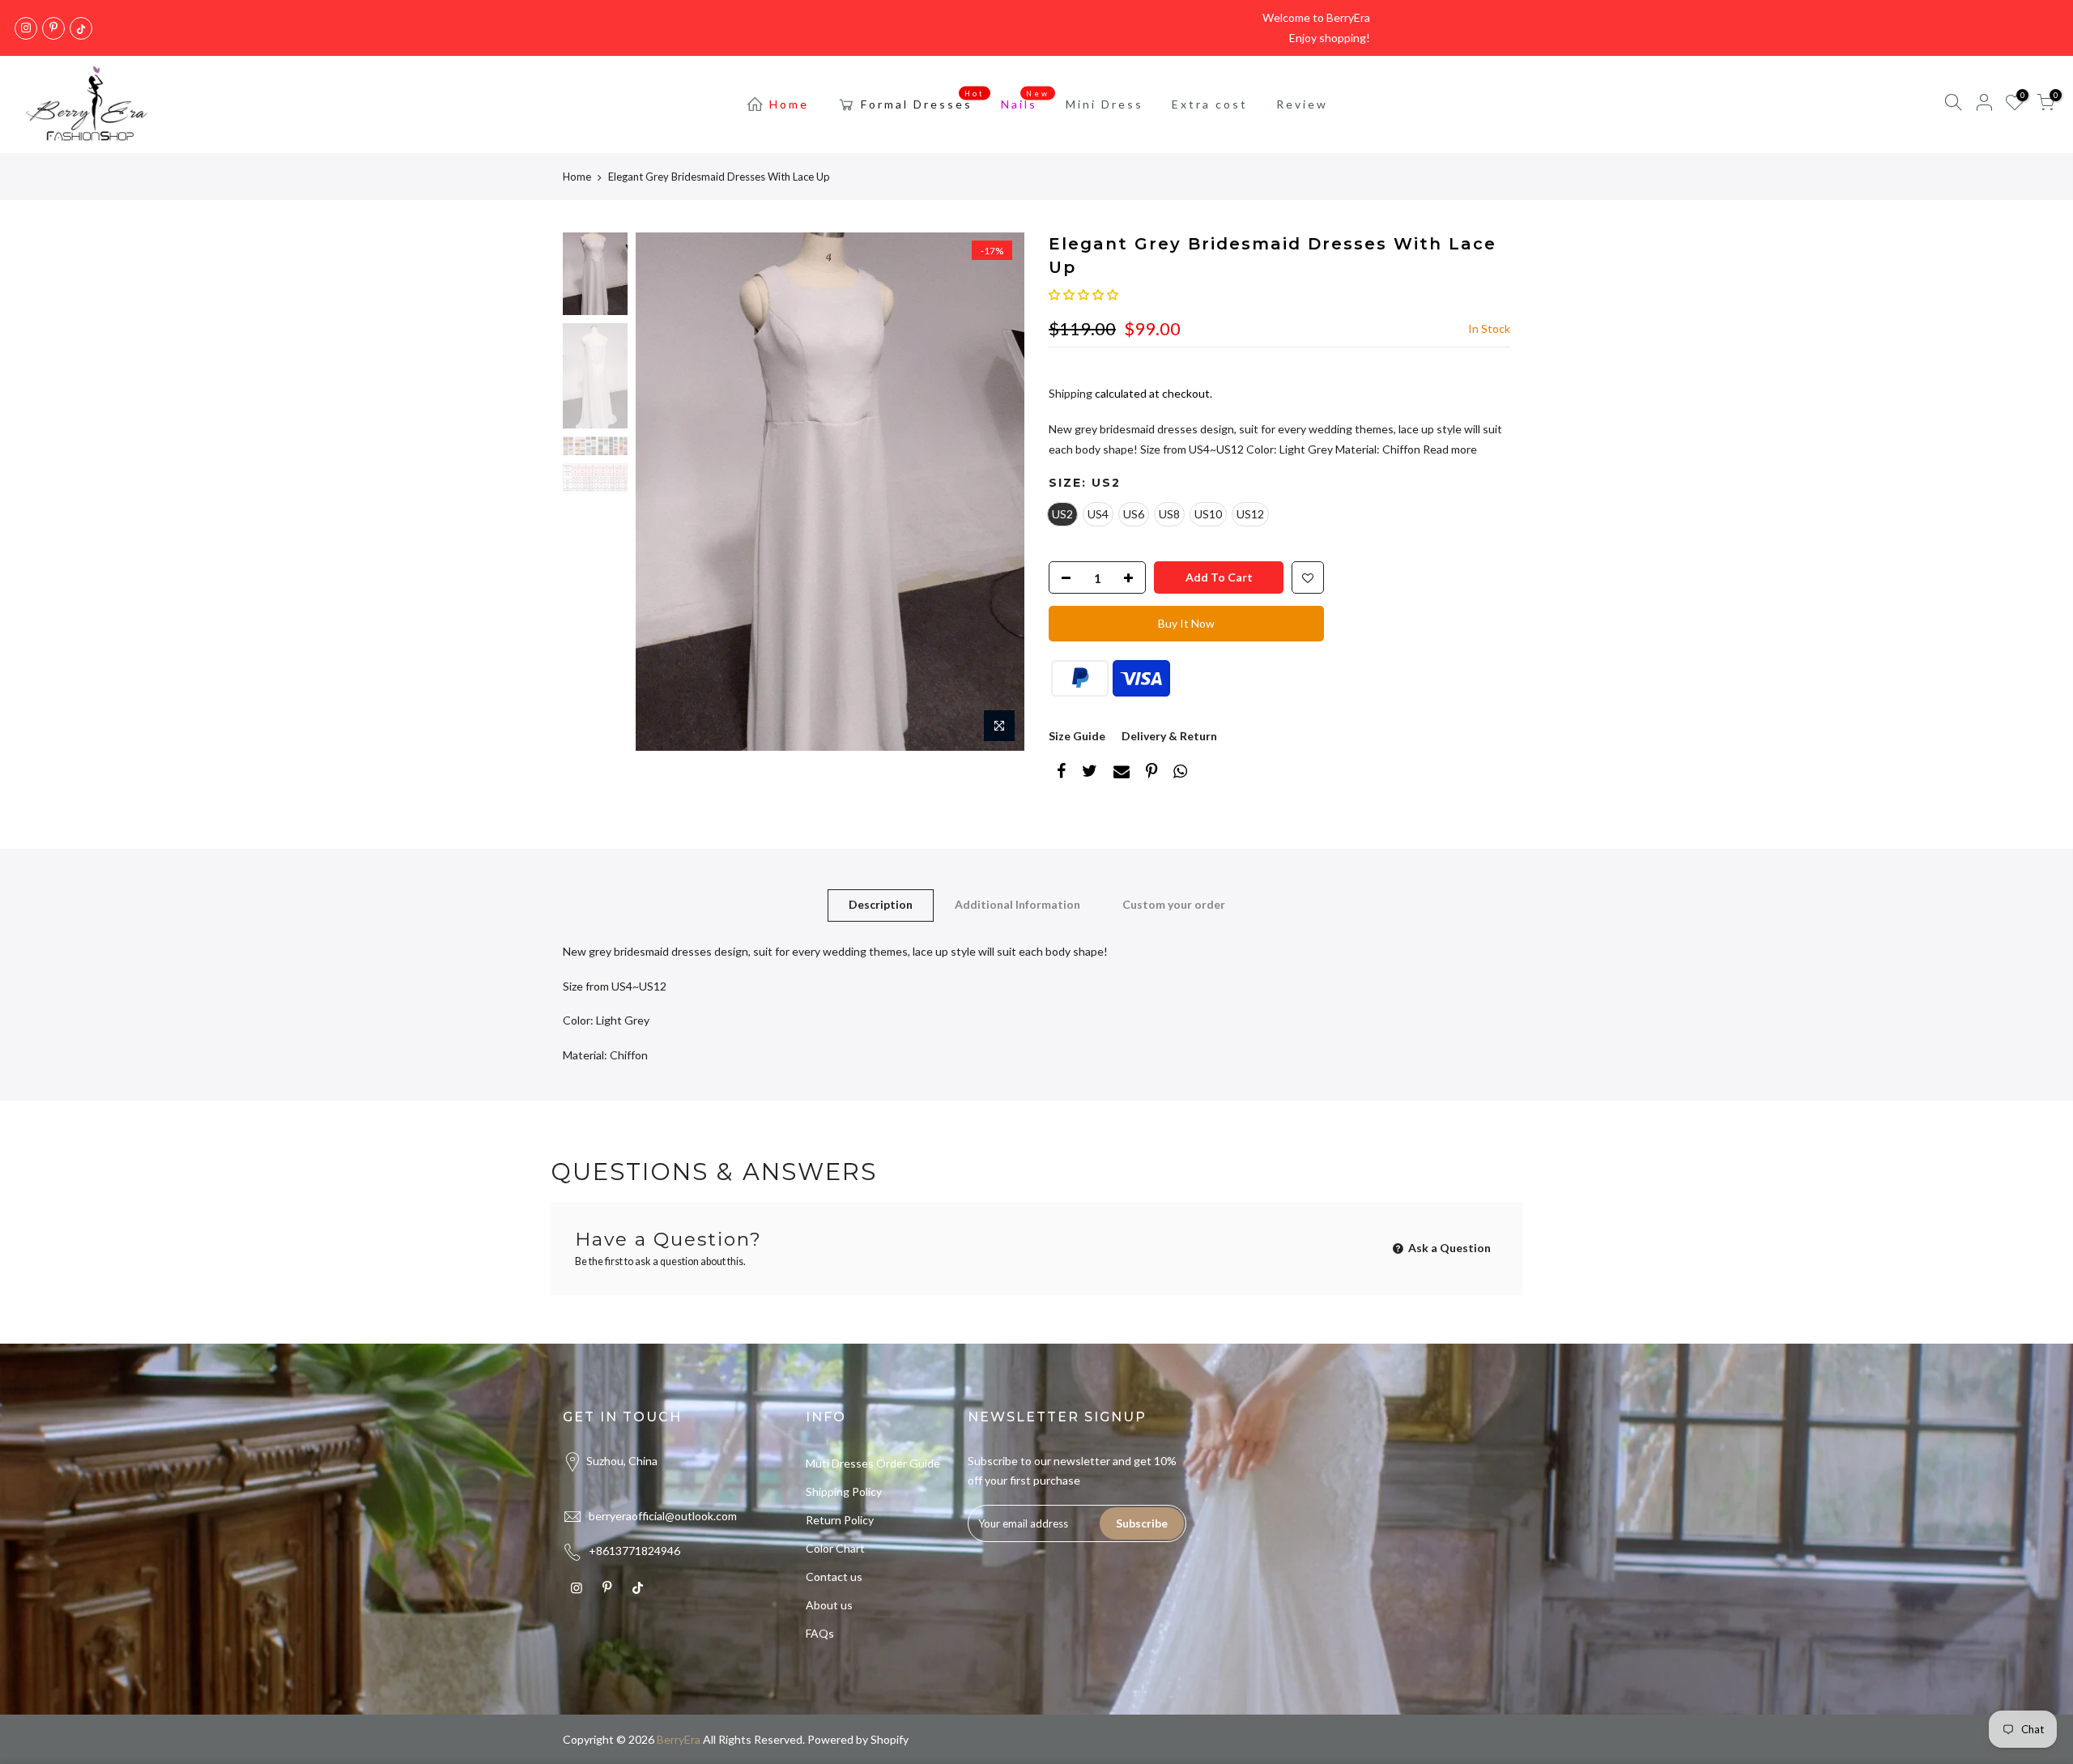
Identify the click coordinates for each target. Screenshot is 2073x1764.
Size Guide (1077, 736)
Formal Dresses (923, 100)
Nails (1026, 100)
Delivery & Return (1169, 736)
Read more (1449, 449)
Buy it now (1186, 623)
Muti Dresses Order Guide (873, 1463)
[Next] (996, 492)
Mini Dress (1105, 104)
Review (1302, 104)
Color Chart (835, 1548)
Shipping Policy (844, 1491)
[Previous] (664, 492)
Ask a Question (1448, 1248)
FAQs (820, 1633)
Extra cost (1210, 104)
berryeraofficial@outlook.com (663, 1516)
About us (829, 1605)
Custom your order (1174, 904)
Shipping (1071, 393)
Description (881, 904)
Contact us (834, 1577)
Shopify (890, 1739)
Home (789, 104)
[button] (1083, 294)
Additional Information (1017, 904)
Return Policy (840, 1520)
